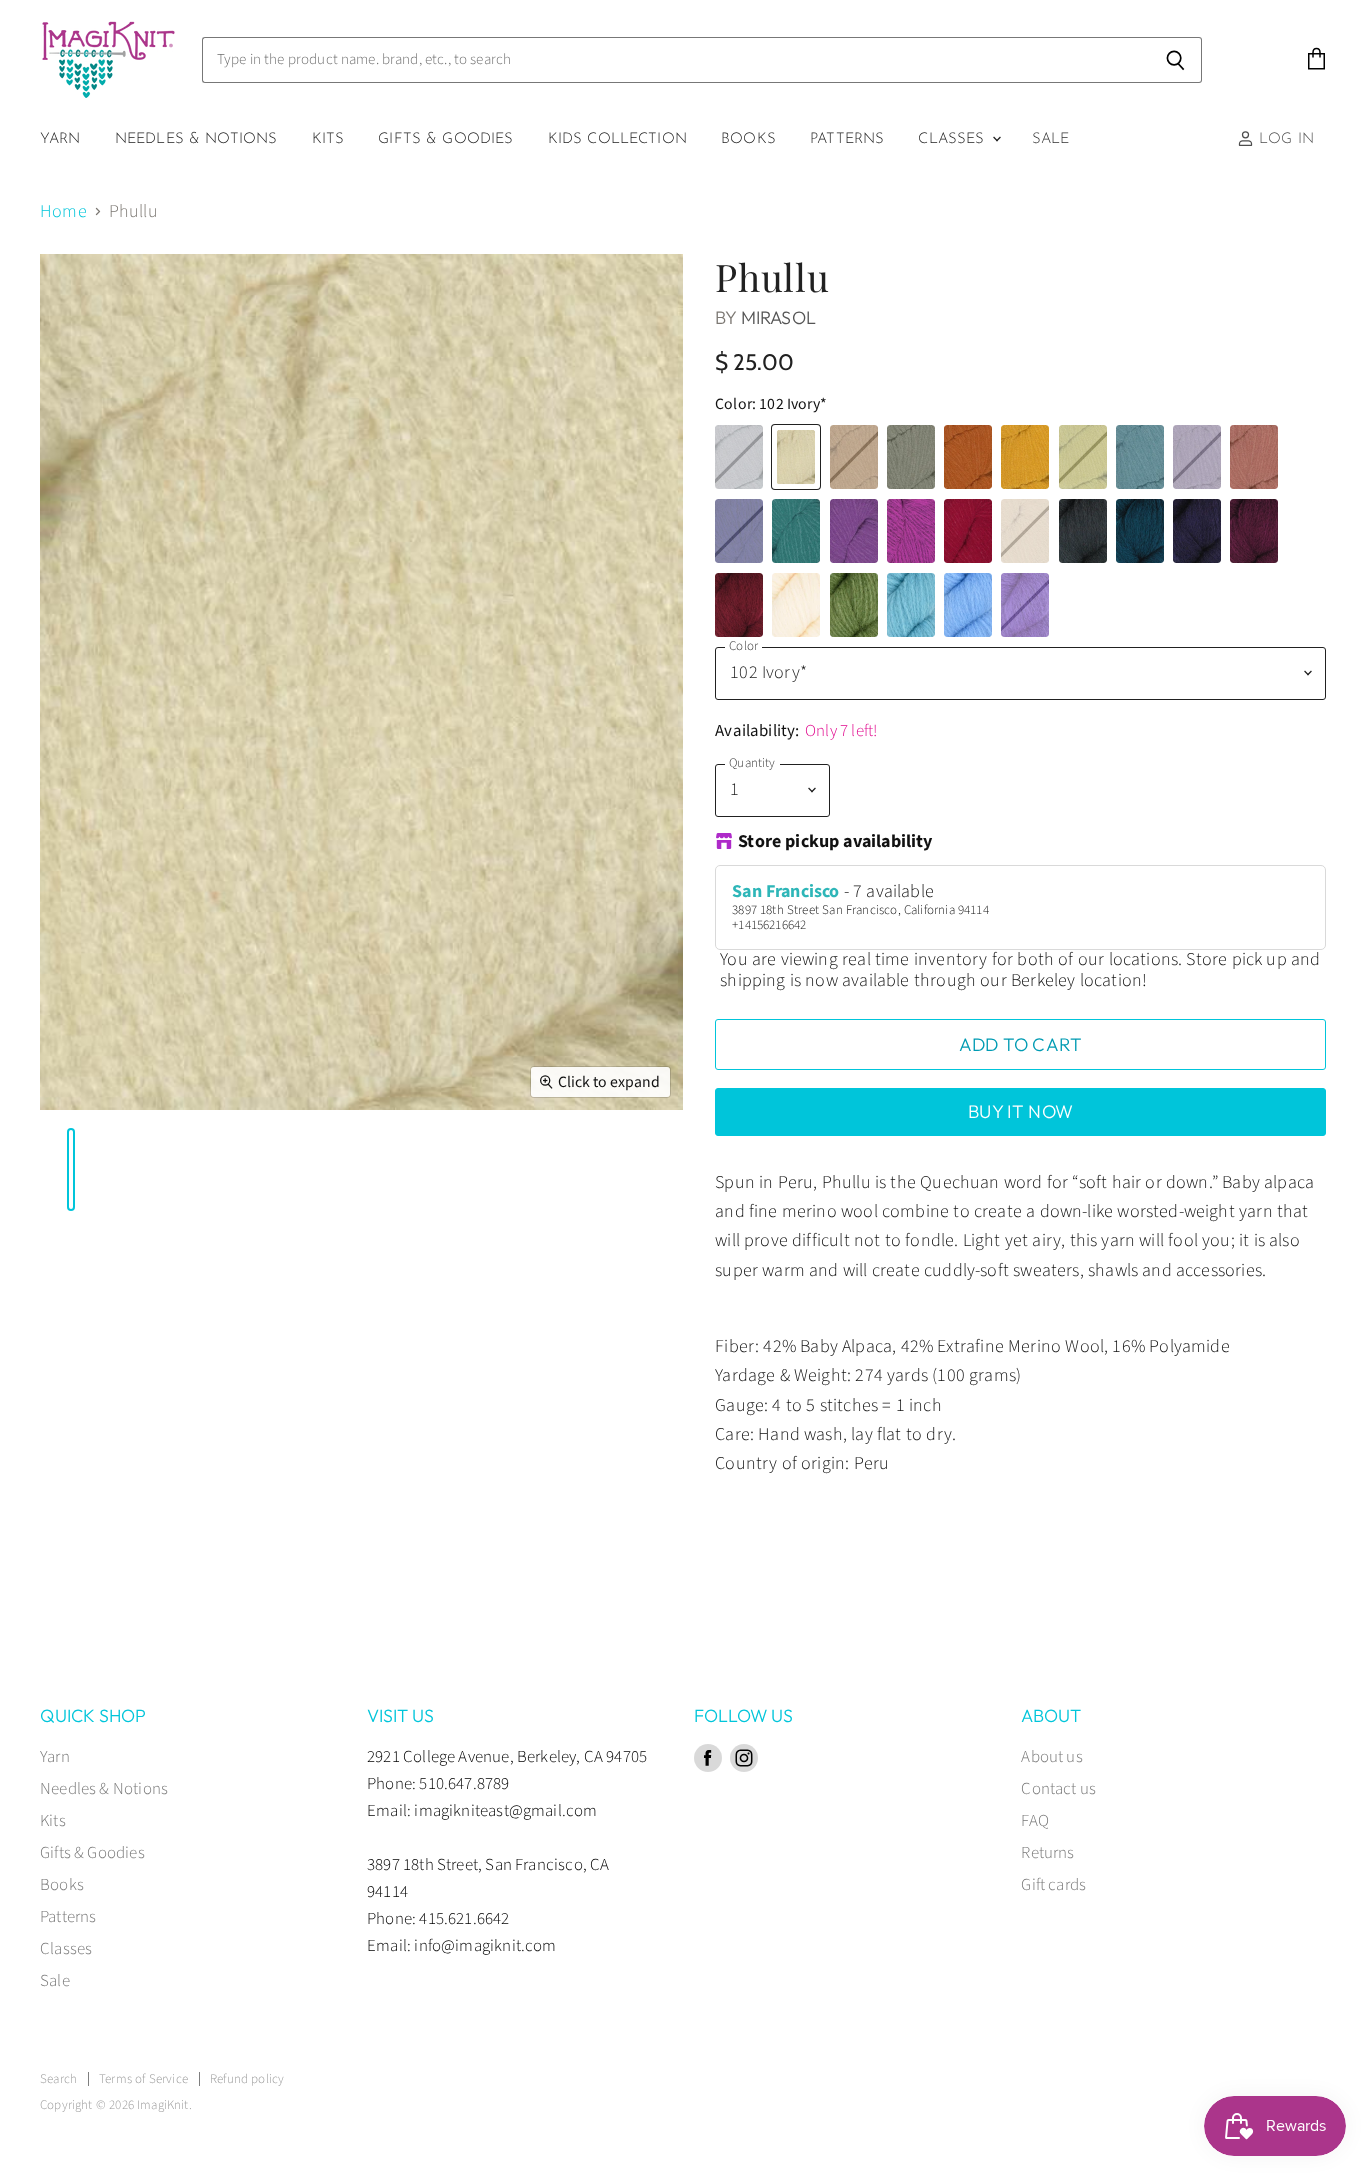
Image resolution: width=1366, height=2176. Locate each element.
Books (748, 139)
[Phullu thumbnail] (40, 1169)
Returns (1047, 1853)
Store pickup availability (835, 843)
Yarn (60, 139)
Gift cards (1053, 1885)
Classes (953, 139)
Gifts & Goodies (445, 139)
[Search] (1175, 60)
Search (58, 2079)
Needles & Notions (196, 139)
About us (1051, 1757)
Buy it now (1020, 1111)
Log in (1284, 139)
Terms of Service (143, 2079)
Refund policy (247, 2079)
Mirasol (778, 317)
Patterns (847, 139)
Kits (328, 139)
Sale (1051, 139)
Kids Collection (617, 139)
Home (63, 212)
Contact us (1058, 1789)
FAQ (1035, 1821)
